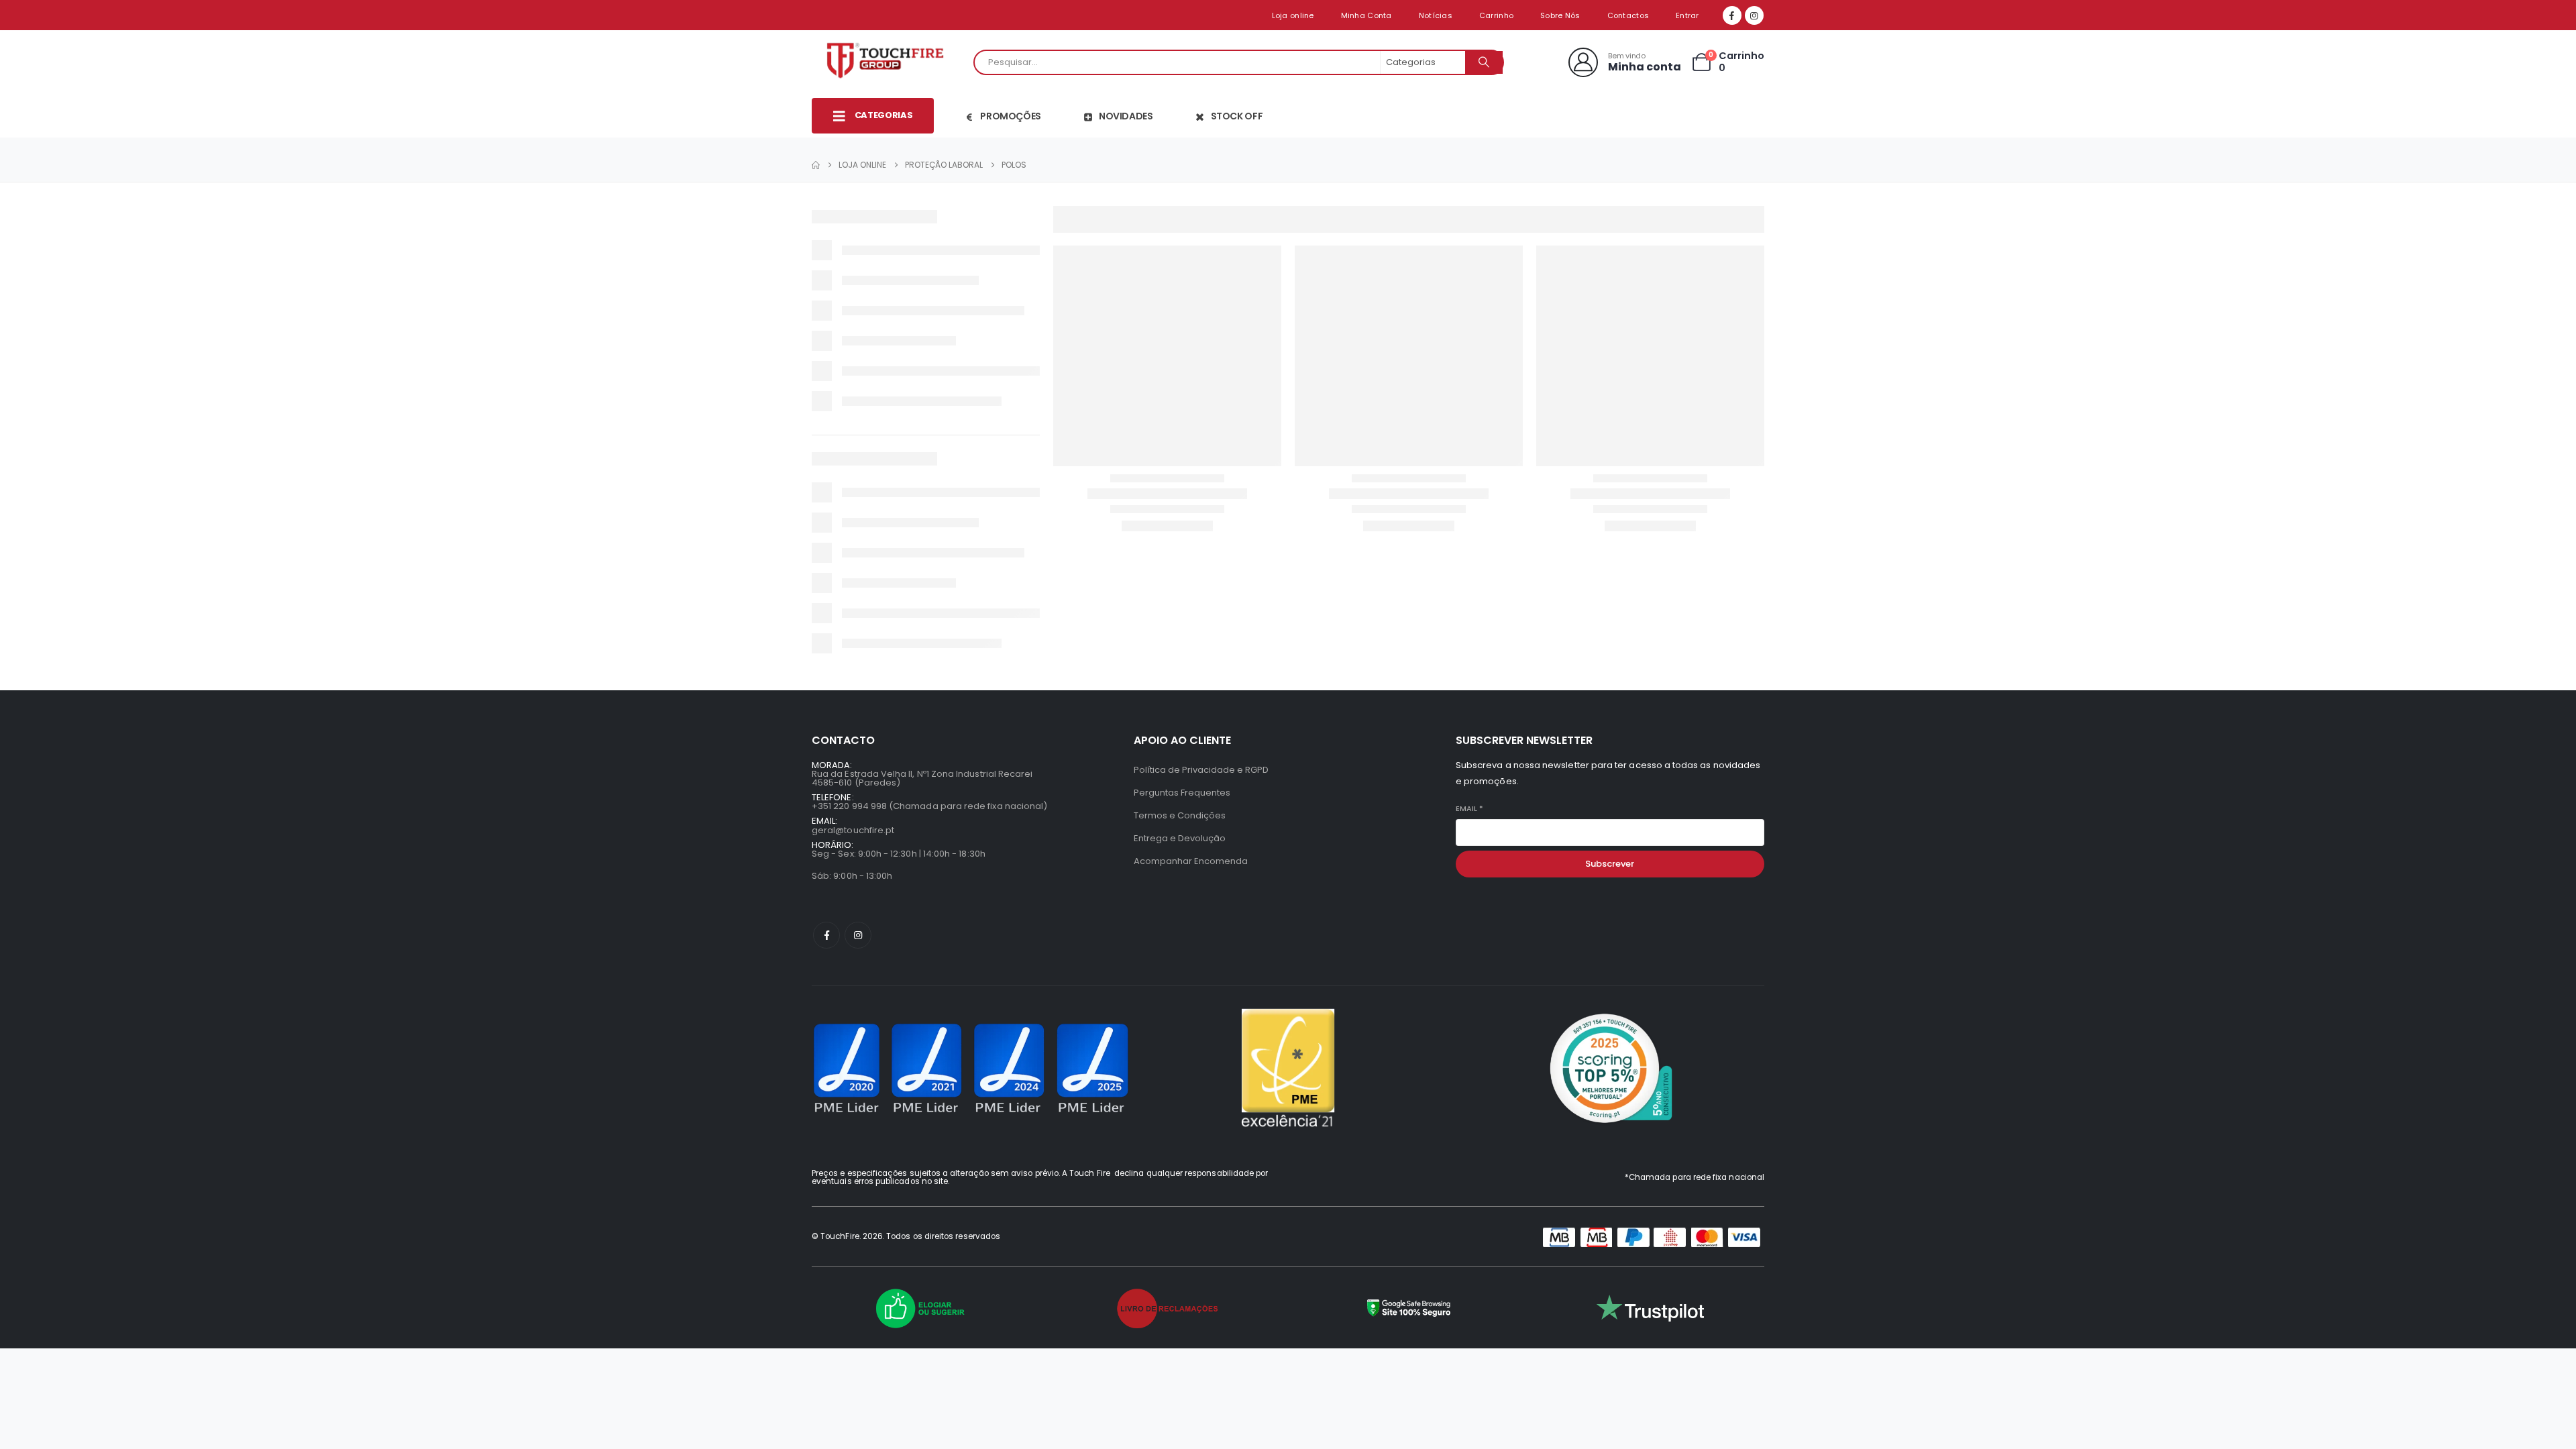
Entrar (1687, 15)
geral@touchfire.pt (853, 830)
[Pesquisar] (1484, 62)
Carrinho (1496, 15)
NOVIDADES (1126, 116)
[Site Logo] (889, 62)
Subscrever (1610, 864)
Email (1469, 809)
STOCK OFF (1237, 116)
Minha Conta (1366, 15)
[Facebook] (1732, 15)
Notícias (1436, 15)
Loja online (1293, 15)
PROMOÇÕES (1011, 116)
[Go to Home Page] (816, 165)
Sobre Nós (1560, 15)
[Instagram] (1754, 15)
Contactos (1628, 15)
